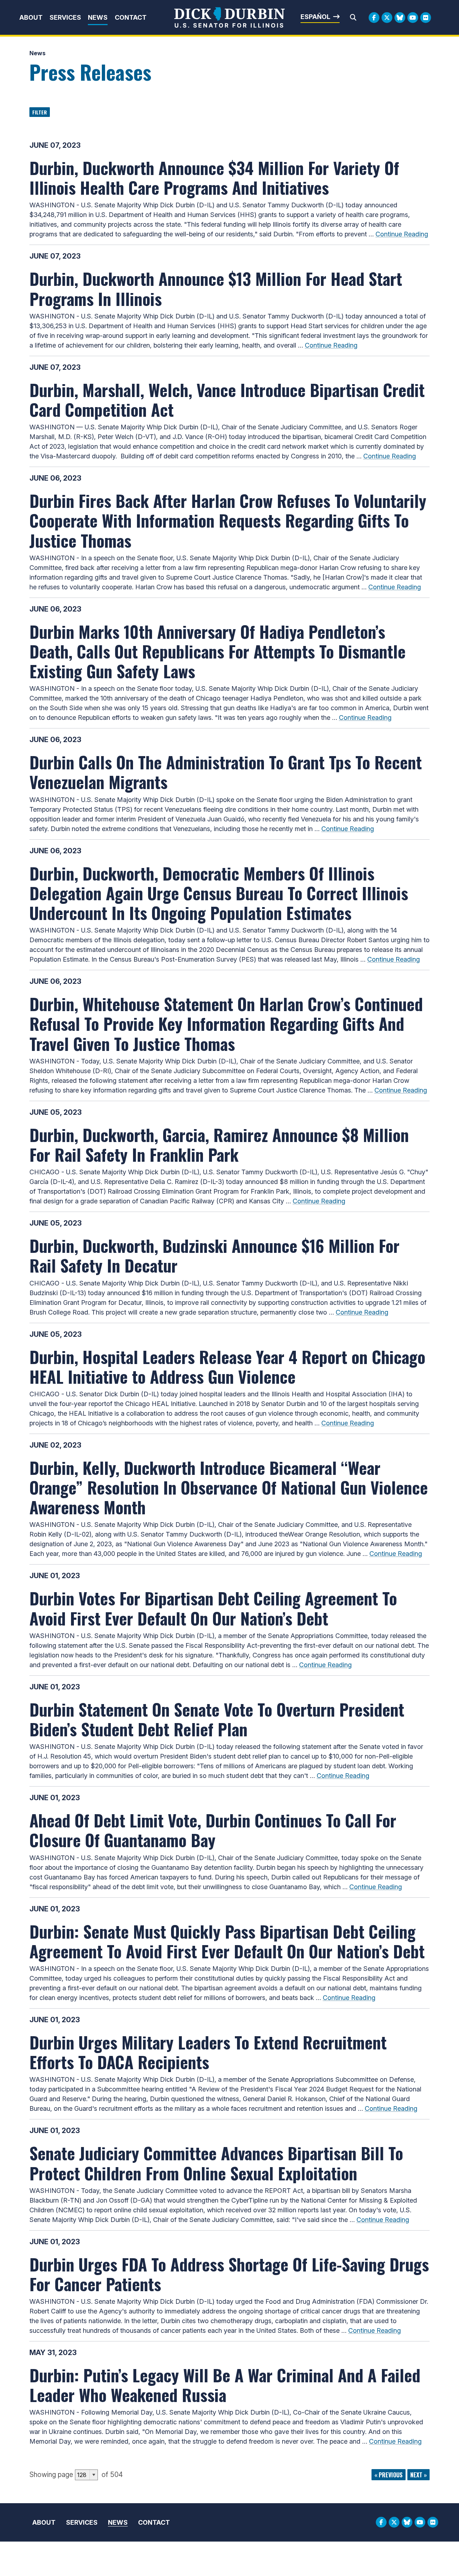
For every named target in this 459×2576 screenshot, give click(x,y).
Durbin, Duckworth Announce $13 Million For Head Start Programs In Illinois (216, 288)
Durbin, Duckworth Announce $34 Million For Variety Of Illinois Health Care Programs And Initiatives (214, 177)
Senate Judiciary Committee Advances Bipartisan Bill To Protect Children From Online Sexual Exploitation (216, 2163)
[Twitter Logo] (387, 18)
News (98, 17)
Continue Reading (402, 234)
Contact (131, 17)
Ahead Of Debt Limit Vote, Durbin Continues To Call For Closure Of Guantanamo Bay (213, 1830)
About (31, 17)
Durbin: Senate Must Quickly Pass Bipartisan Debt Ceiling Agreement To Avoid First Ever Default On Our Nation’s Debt (227, 1941)
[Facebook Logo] (374, 18)
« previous (389, 2475)
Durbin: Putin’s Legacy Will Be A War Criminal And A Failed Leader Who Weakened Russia (225, 2385)
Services (65, 17)
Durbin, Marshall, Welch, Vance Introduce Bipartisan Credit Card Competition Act (227, 399)
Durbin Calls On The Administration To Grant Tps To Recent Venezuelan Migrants (226, 772)
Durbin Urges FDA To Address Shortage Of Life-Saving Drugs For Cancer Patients (229, 2274)
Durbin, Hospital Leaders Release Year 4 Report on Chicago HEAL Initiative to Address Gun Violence (227, 1366)
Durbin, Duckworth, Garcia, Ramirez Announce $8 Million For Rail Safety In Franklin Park (219, 1144)
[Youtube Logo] (413, 18)
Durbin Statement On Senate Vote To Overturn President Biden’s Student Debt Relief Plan (217, 1719)
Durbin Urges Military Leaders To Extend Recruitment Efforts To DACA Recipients (208, 2052)
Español (315, 17)
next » (418, 2475)
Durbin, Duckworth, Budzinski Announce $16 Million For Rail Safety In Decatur (214, 1255)
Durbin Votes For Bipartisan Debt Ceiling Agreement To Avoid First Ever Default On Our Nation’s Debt (213, 1608)
